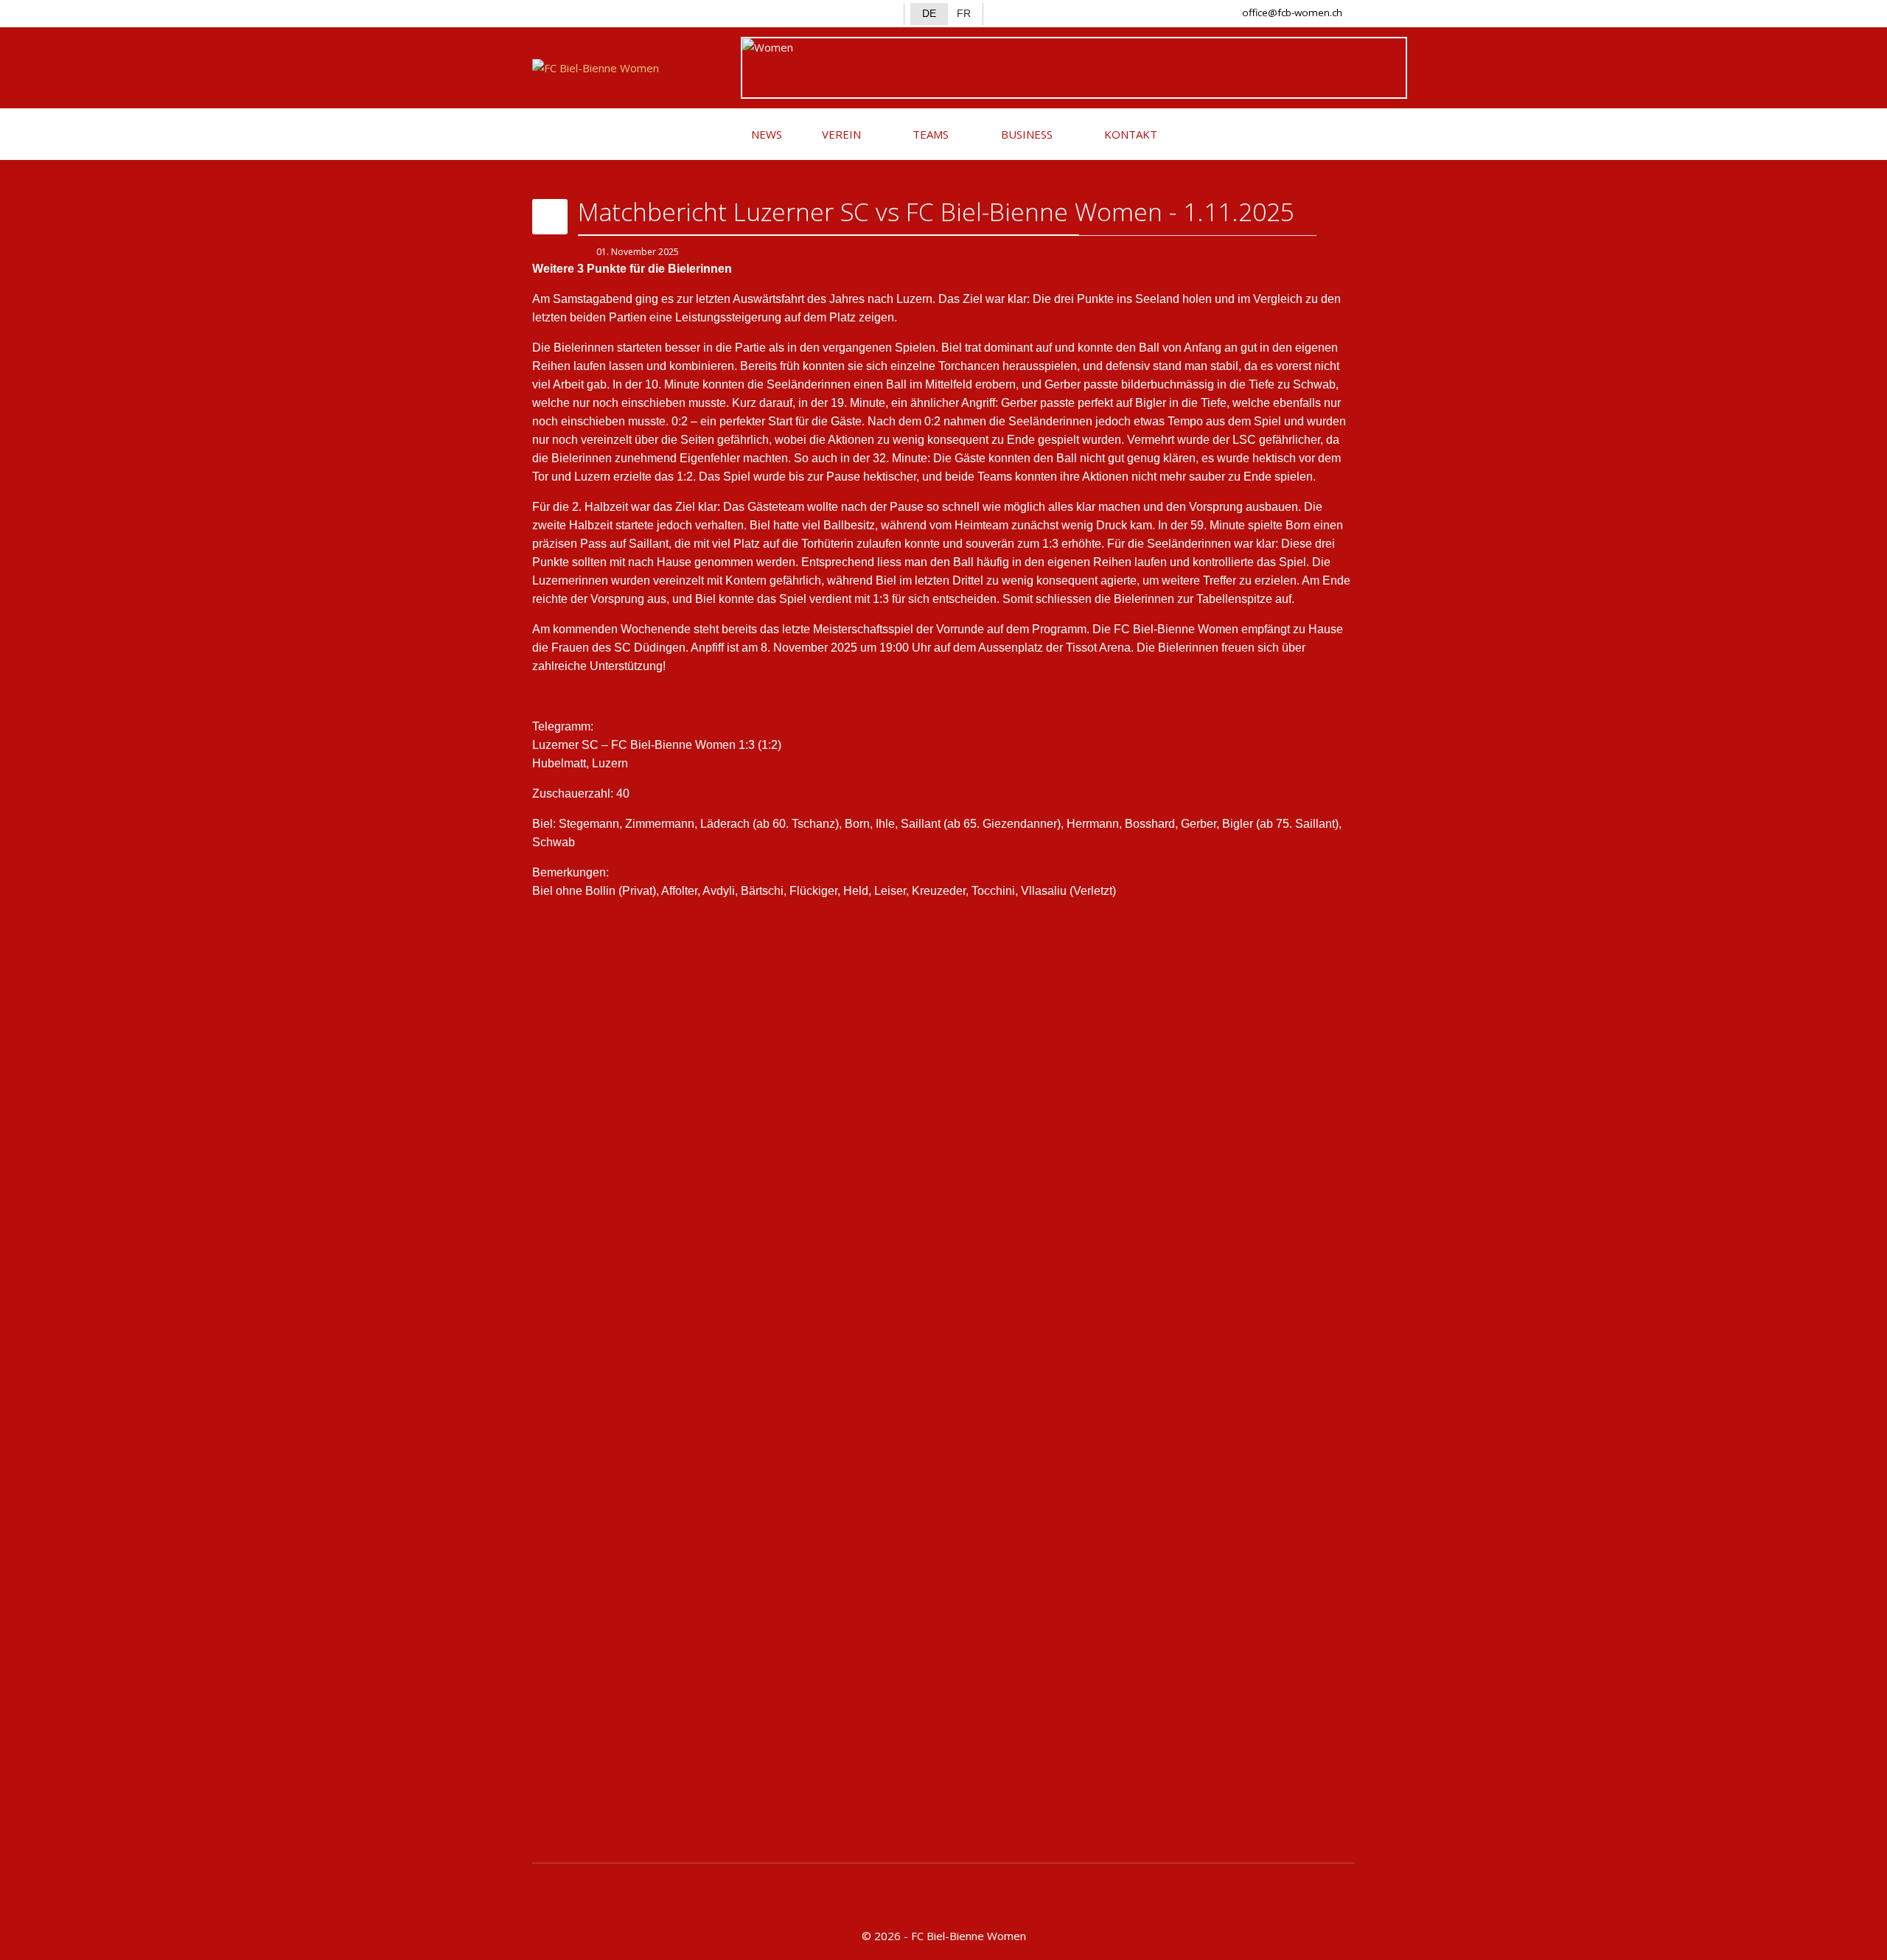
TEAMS (929, 134)
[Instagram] (569, 12)
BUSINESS (1025, 134)
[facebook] (544, 12)
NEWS (765, 134)
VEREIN (840, 134)
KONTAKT (1129, 134)
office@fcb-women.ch (1292, 13)
